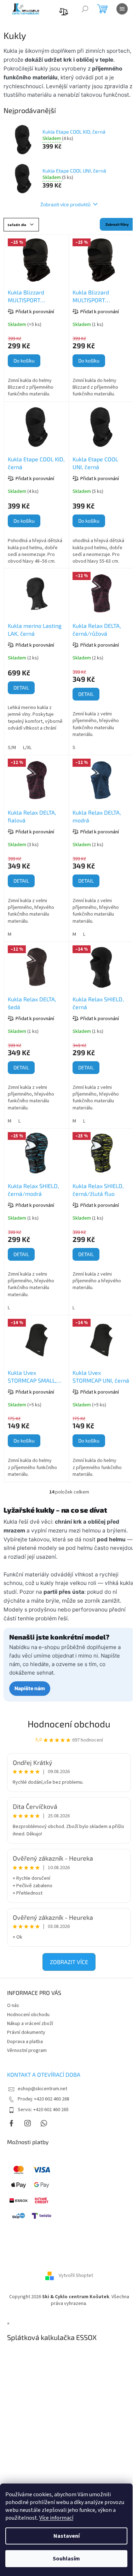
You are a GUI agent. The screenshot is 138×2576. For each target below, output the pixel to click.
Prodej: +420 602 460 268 (44, 2099)
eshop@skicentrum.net (42, 2089)
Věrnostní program (27, 2051)
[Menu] (122, 9)
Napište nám (30, 1688)
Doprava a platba (25, 2042)
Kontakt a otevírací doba (44, 2074)
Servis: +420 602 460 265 (43, 2110)
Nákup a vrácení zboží (30, 2024)
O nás (13, 2006)
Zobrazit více (69, 1962)
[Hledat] (85, 9)
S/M (12, 748)
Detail (21, 688)
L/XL (27, 748)
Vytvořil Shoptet (76, 2276)
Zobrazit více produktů (65, 204)
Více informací (56, 2518)
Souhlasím (66, 2559)
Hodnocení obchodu (69, 1724)
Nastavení (67, 2536)
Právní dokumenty (26, 2032)
